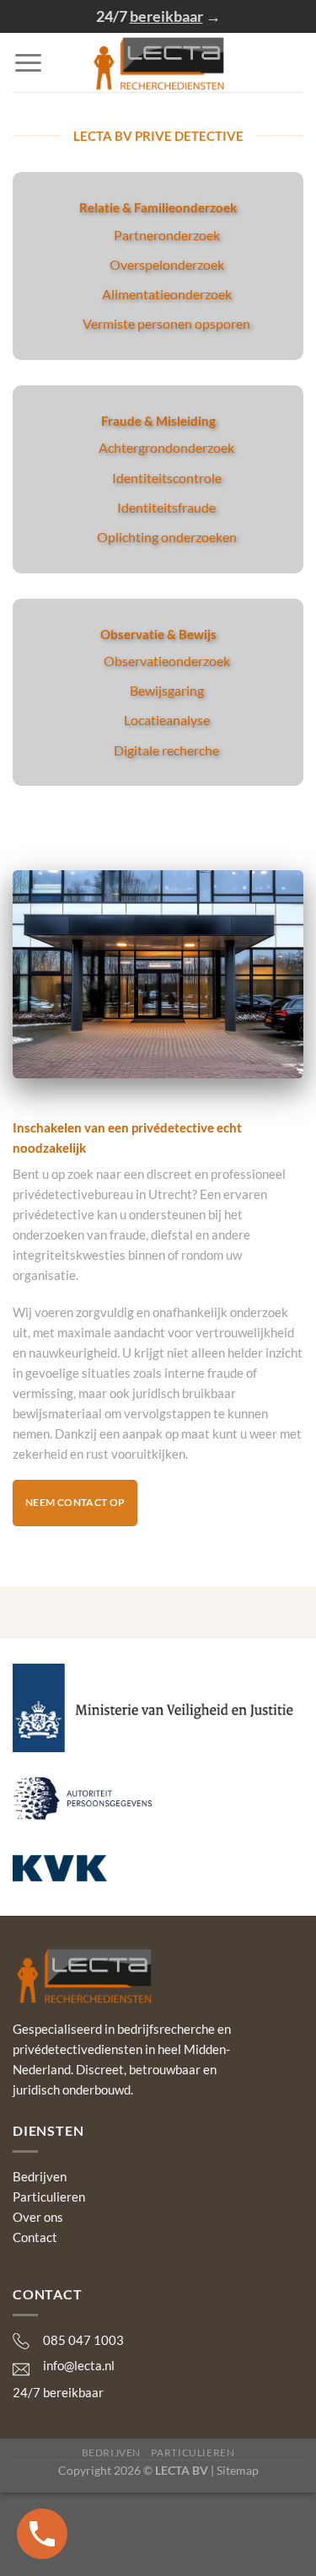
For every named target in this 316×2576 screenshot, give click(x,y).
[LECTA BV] (158, 62)
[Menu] (28, 63)
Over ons (38, 2217)
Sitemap (238, 2470)
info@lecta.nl (79, 2365)
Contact (35, 2237)
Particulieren (49, 2197)
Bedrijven (40, 2176)
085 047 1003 (83, 2340)
